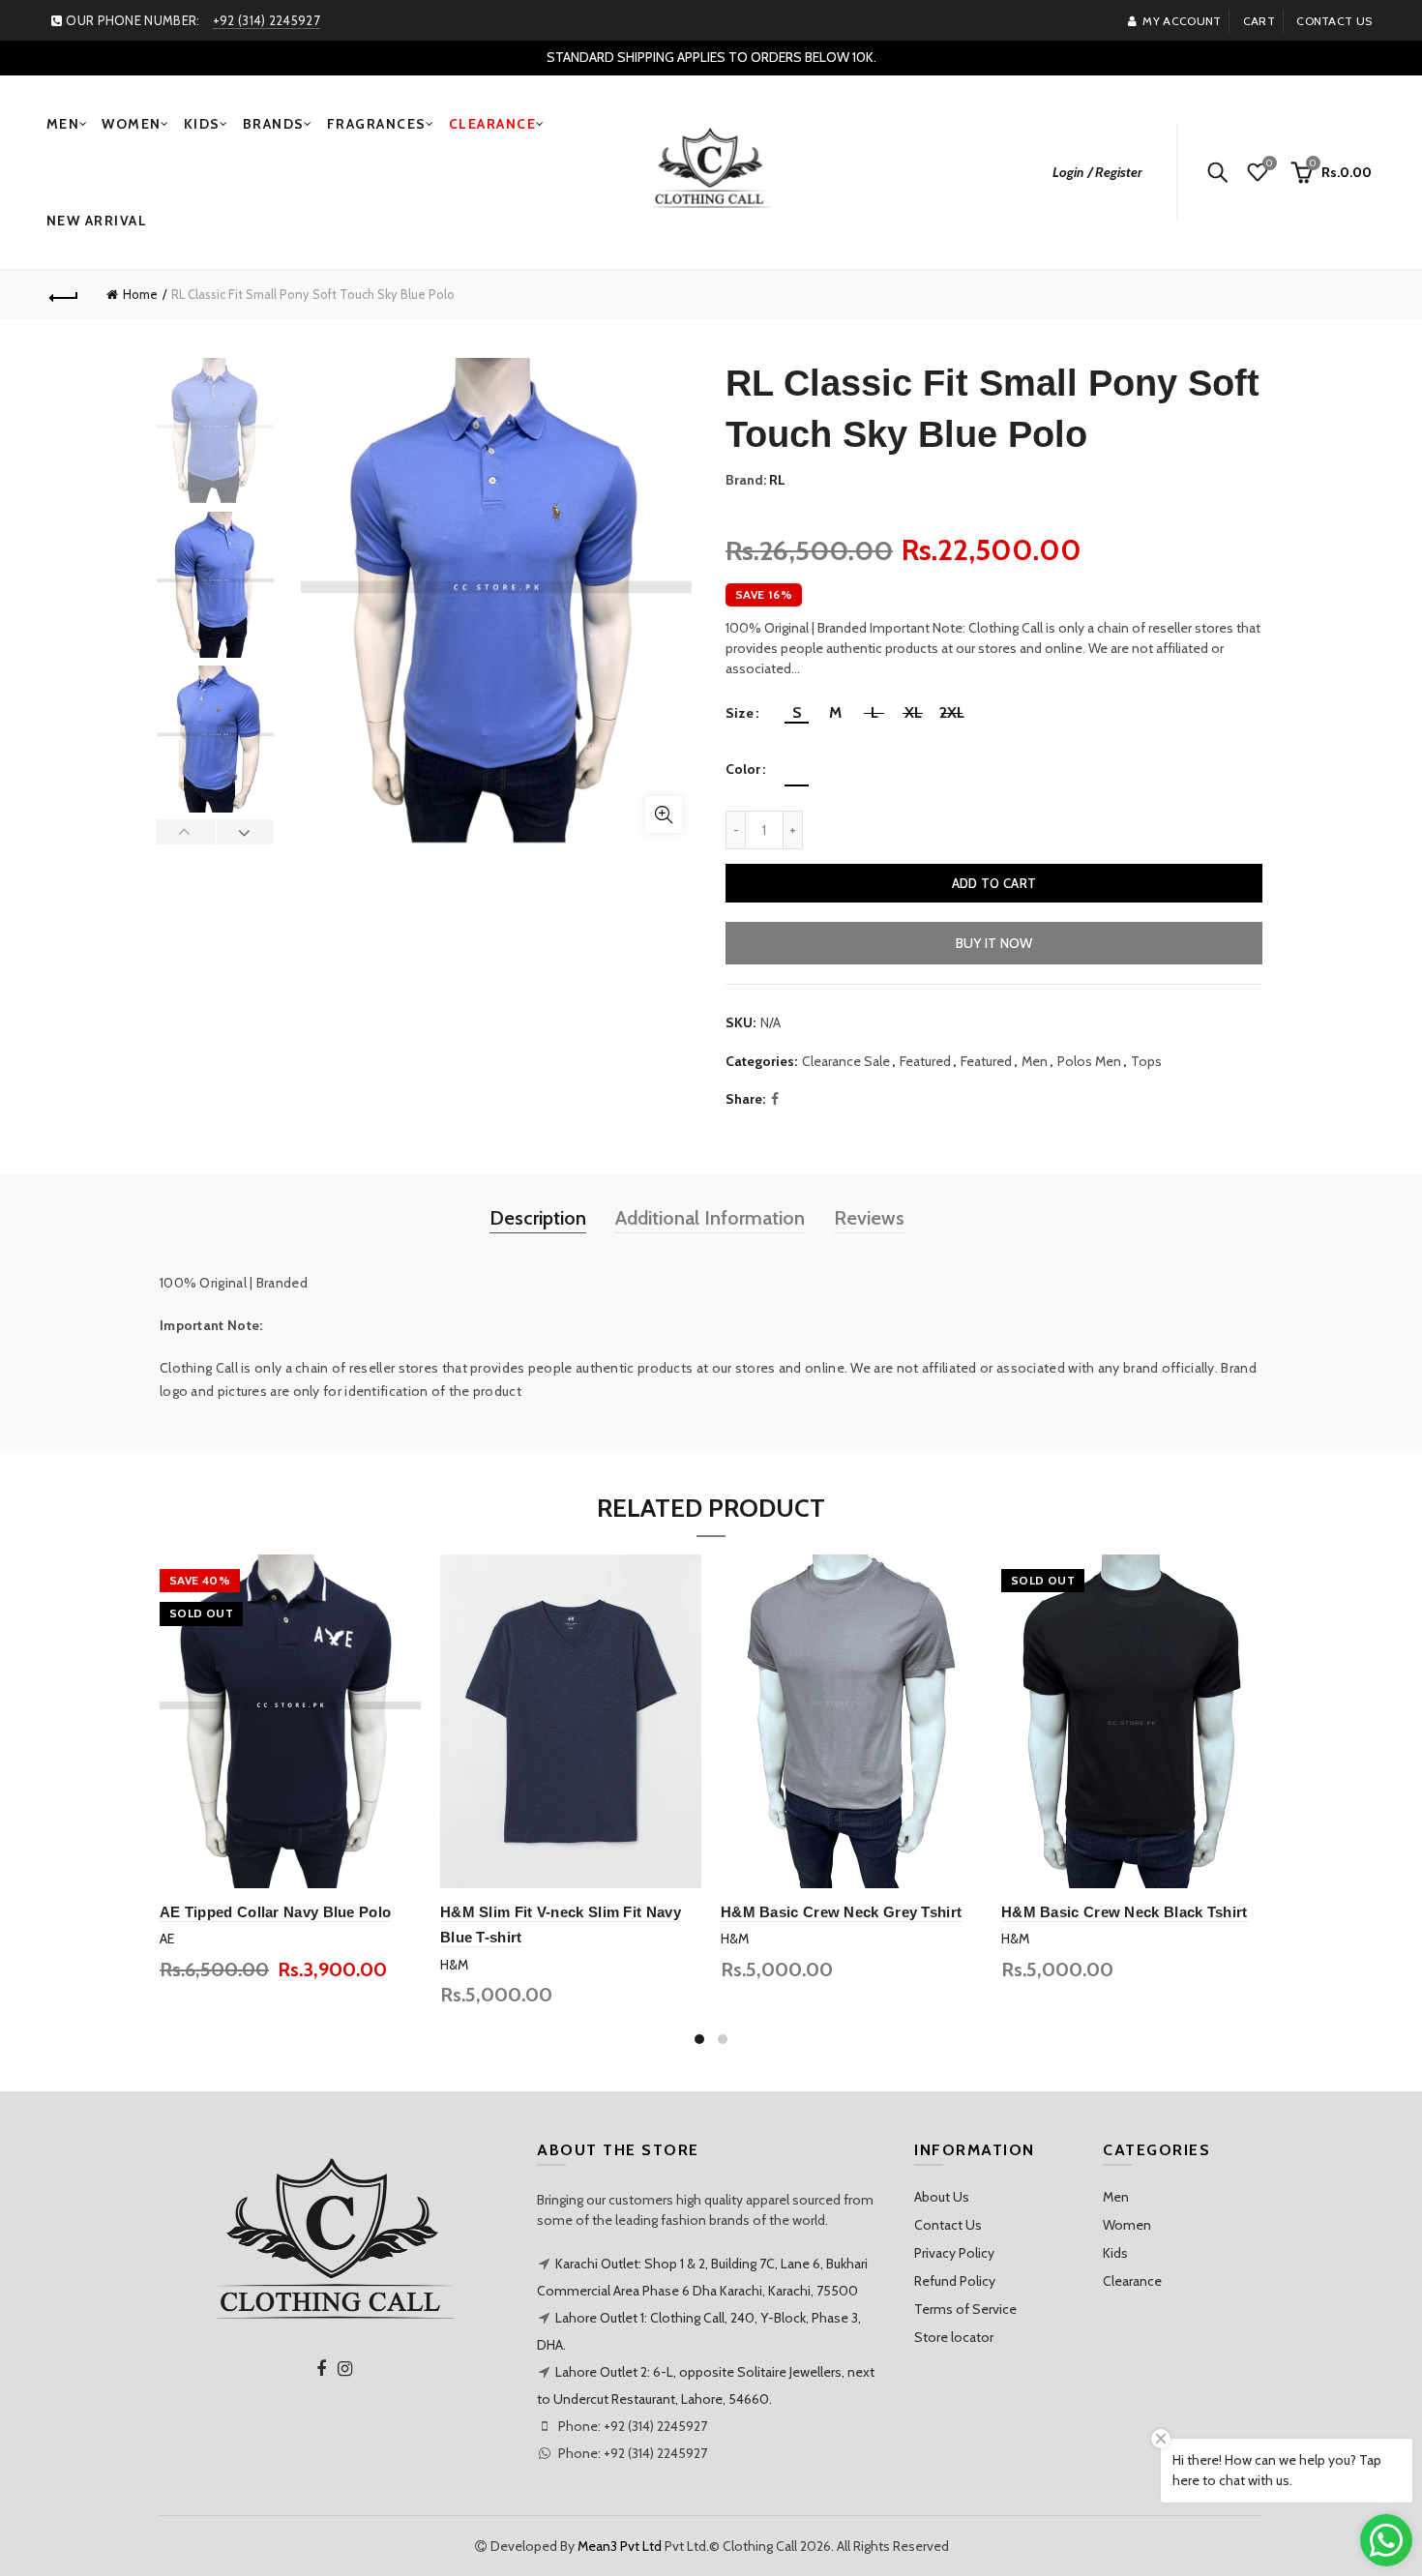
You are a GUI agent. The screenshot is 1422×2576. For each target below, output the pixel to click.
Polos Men (1089, 1061)
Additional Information (710, 1218)
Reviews (869, 1218)
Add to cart (994, 883)
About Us (942, 2197)
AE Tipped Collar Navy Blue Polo (275, 1912)
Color (743, 770)
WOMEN (132, 124)
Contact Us (948, 2225)
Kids (1115, 2253)
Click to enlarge (664, 814)
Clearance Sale (846, 1061)
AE (167, 1939)
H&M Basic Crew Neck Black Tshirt (1125, 1912)
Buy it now (994, 943)
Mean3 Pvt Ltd (620, 2546)
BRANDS (274, 124)
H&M (454, 1965)
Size (740, 713)
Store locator (954, 2337)
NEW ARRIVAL (97, 221)
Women (1127, 2225)
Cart (1259, 21)
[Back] (65, 295)
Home (140, 294)
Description (538, 1218)
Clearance (1132, 2281)
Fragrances (377, 124)
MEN (63, 124)
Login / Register (1097, 172)
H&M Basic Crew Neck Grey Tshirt (841, 1912)
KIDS (202, 124)
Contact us (1334, 21)
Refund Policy (955, 2281)
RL (777, 480)
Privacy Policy (954, 2253)
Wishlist (1269, 163)
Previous (186, 832)
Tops (1146, 1061)
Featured (925, 1061)
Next (245, 832)
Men (1035, 1061)
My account (1182, 21)
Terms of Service (965, 2309)
